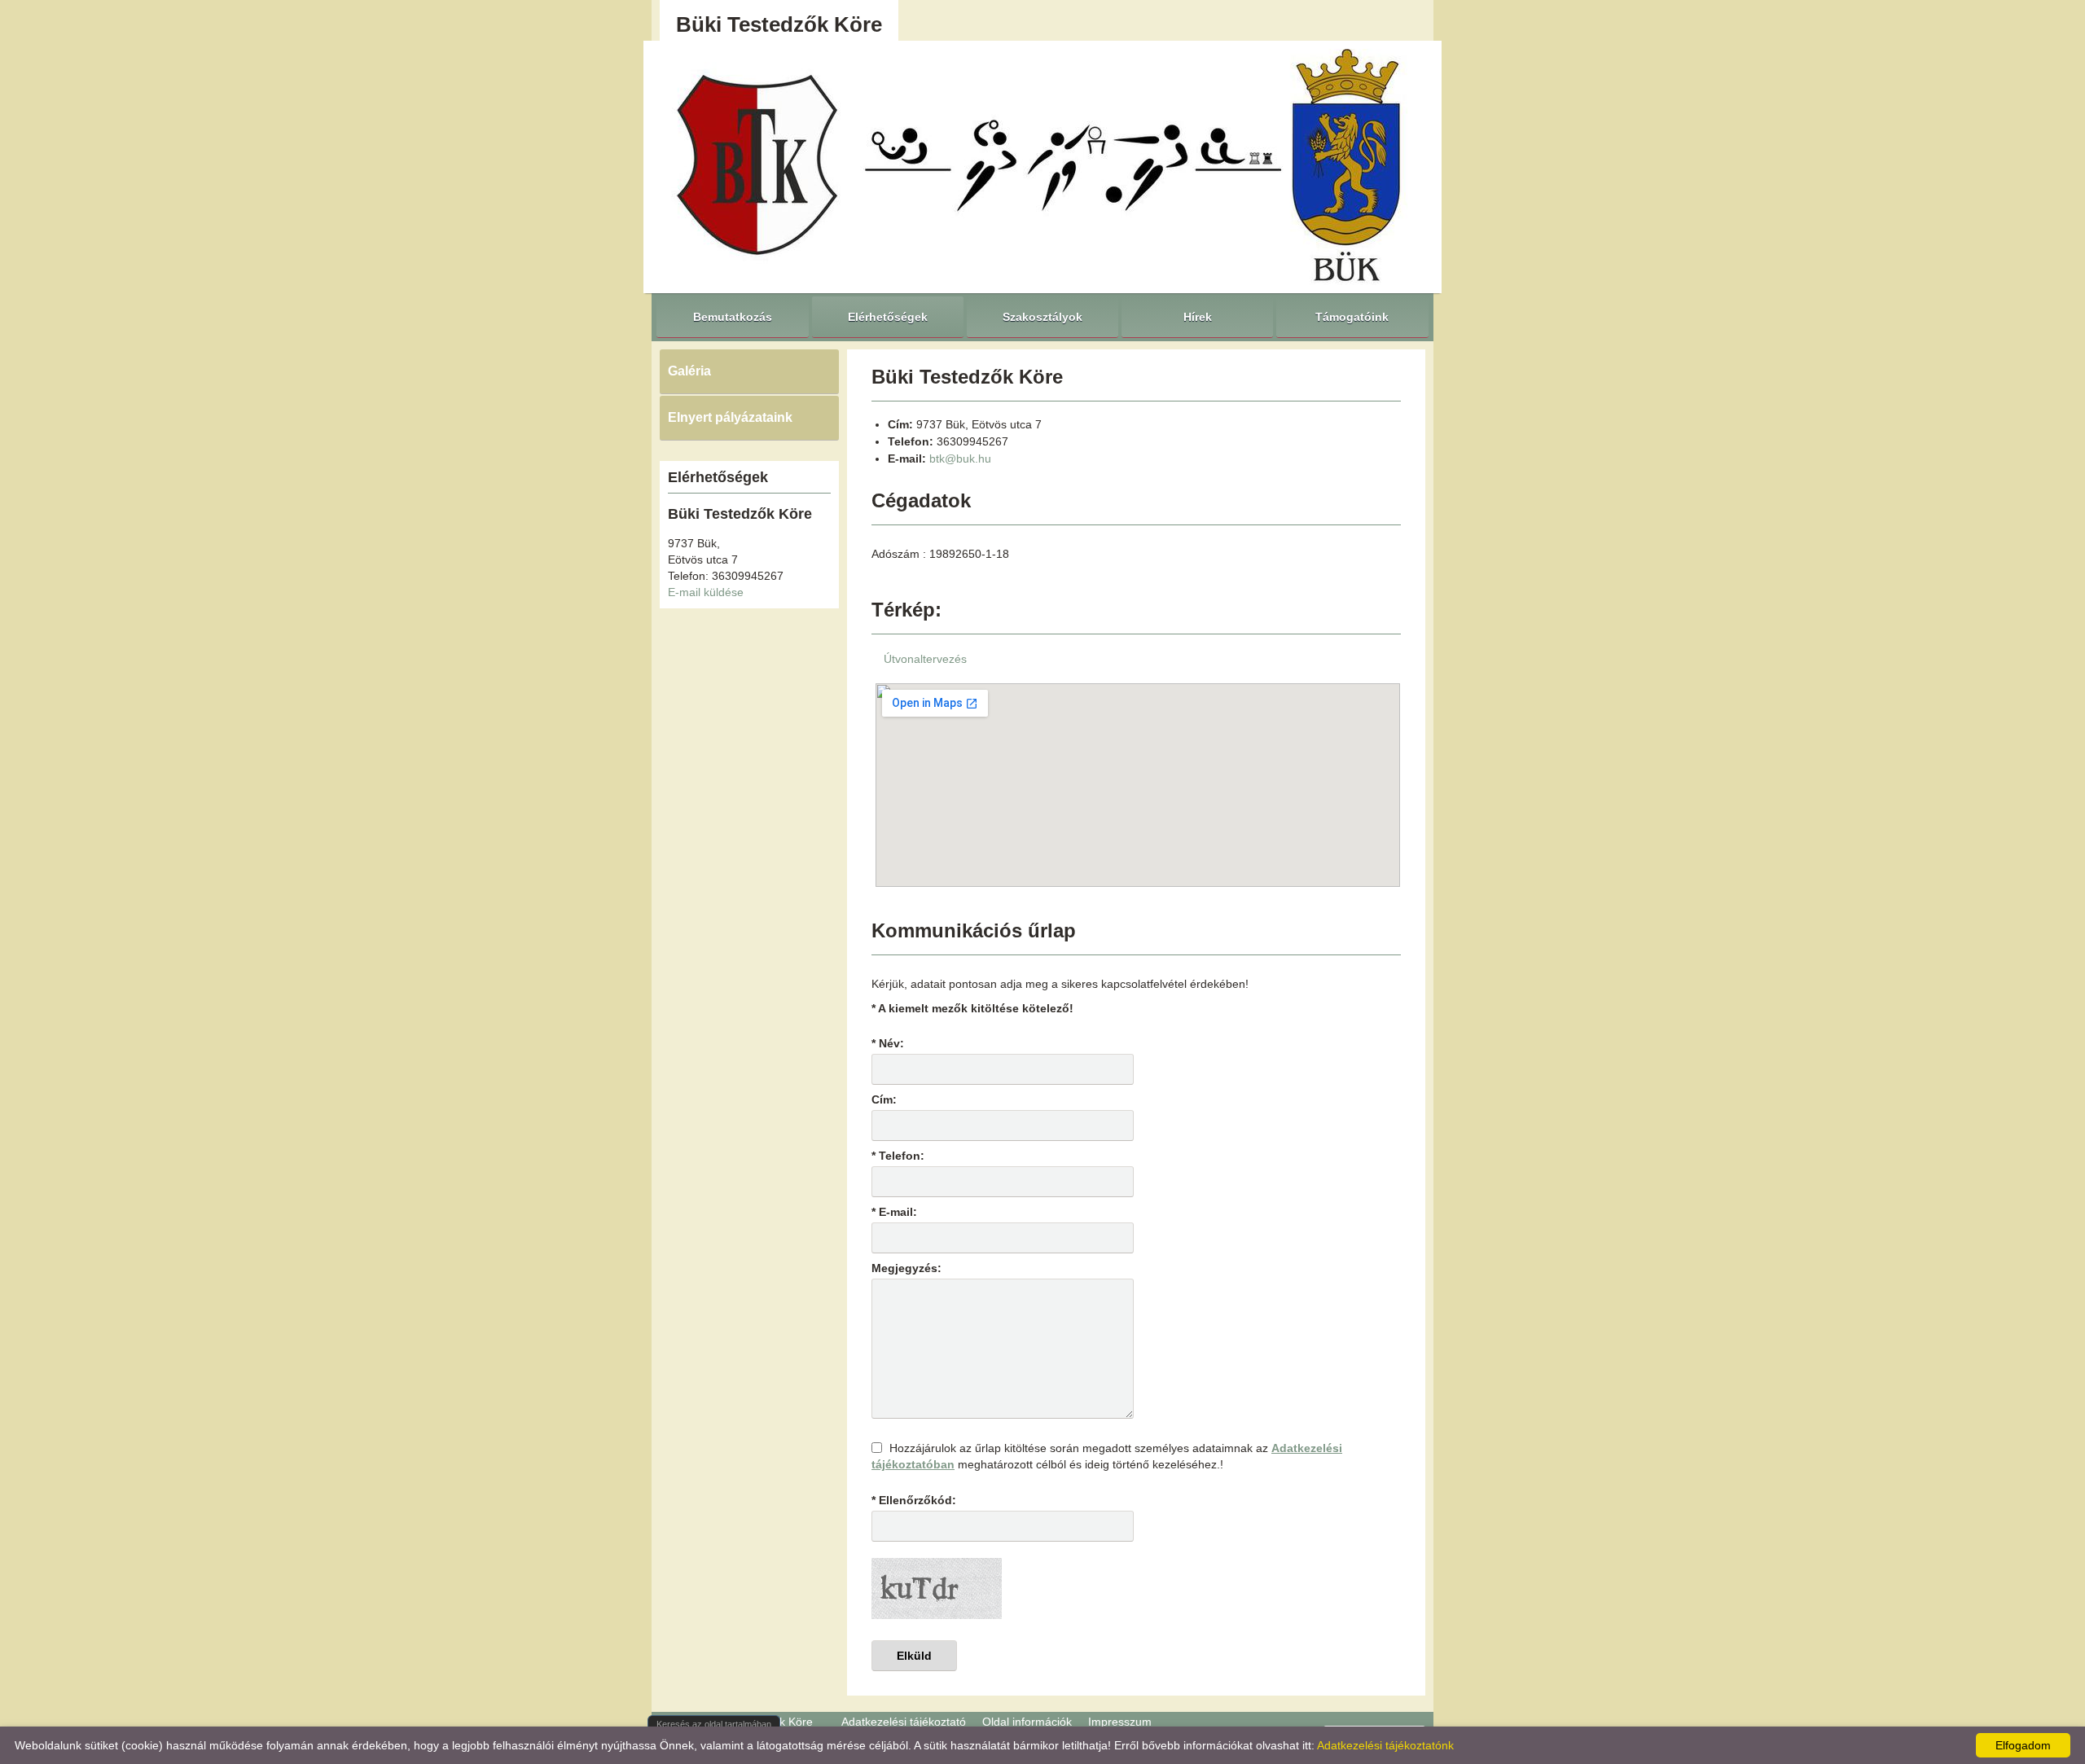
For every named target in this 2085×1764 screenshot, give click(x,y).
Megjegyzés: (906, 1268)
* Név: (888, 1043)
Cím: (884, 1099)
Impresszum (1120, 1722)
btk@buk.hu (960, 459)
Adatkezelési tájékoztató (904, 1722)
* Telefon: (898, 1156)
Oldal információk (1027, 1722)
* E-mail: (894, 1212)
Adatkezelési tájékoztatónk (1385, 1745)
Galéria (689, 371)
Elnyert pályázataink (730, 417)
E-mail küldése (706, 592)
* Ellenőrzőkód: (914, 1500)
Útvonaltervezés (925, 659)
